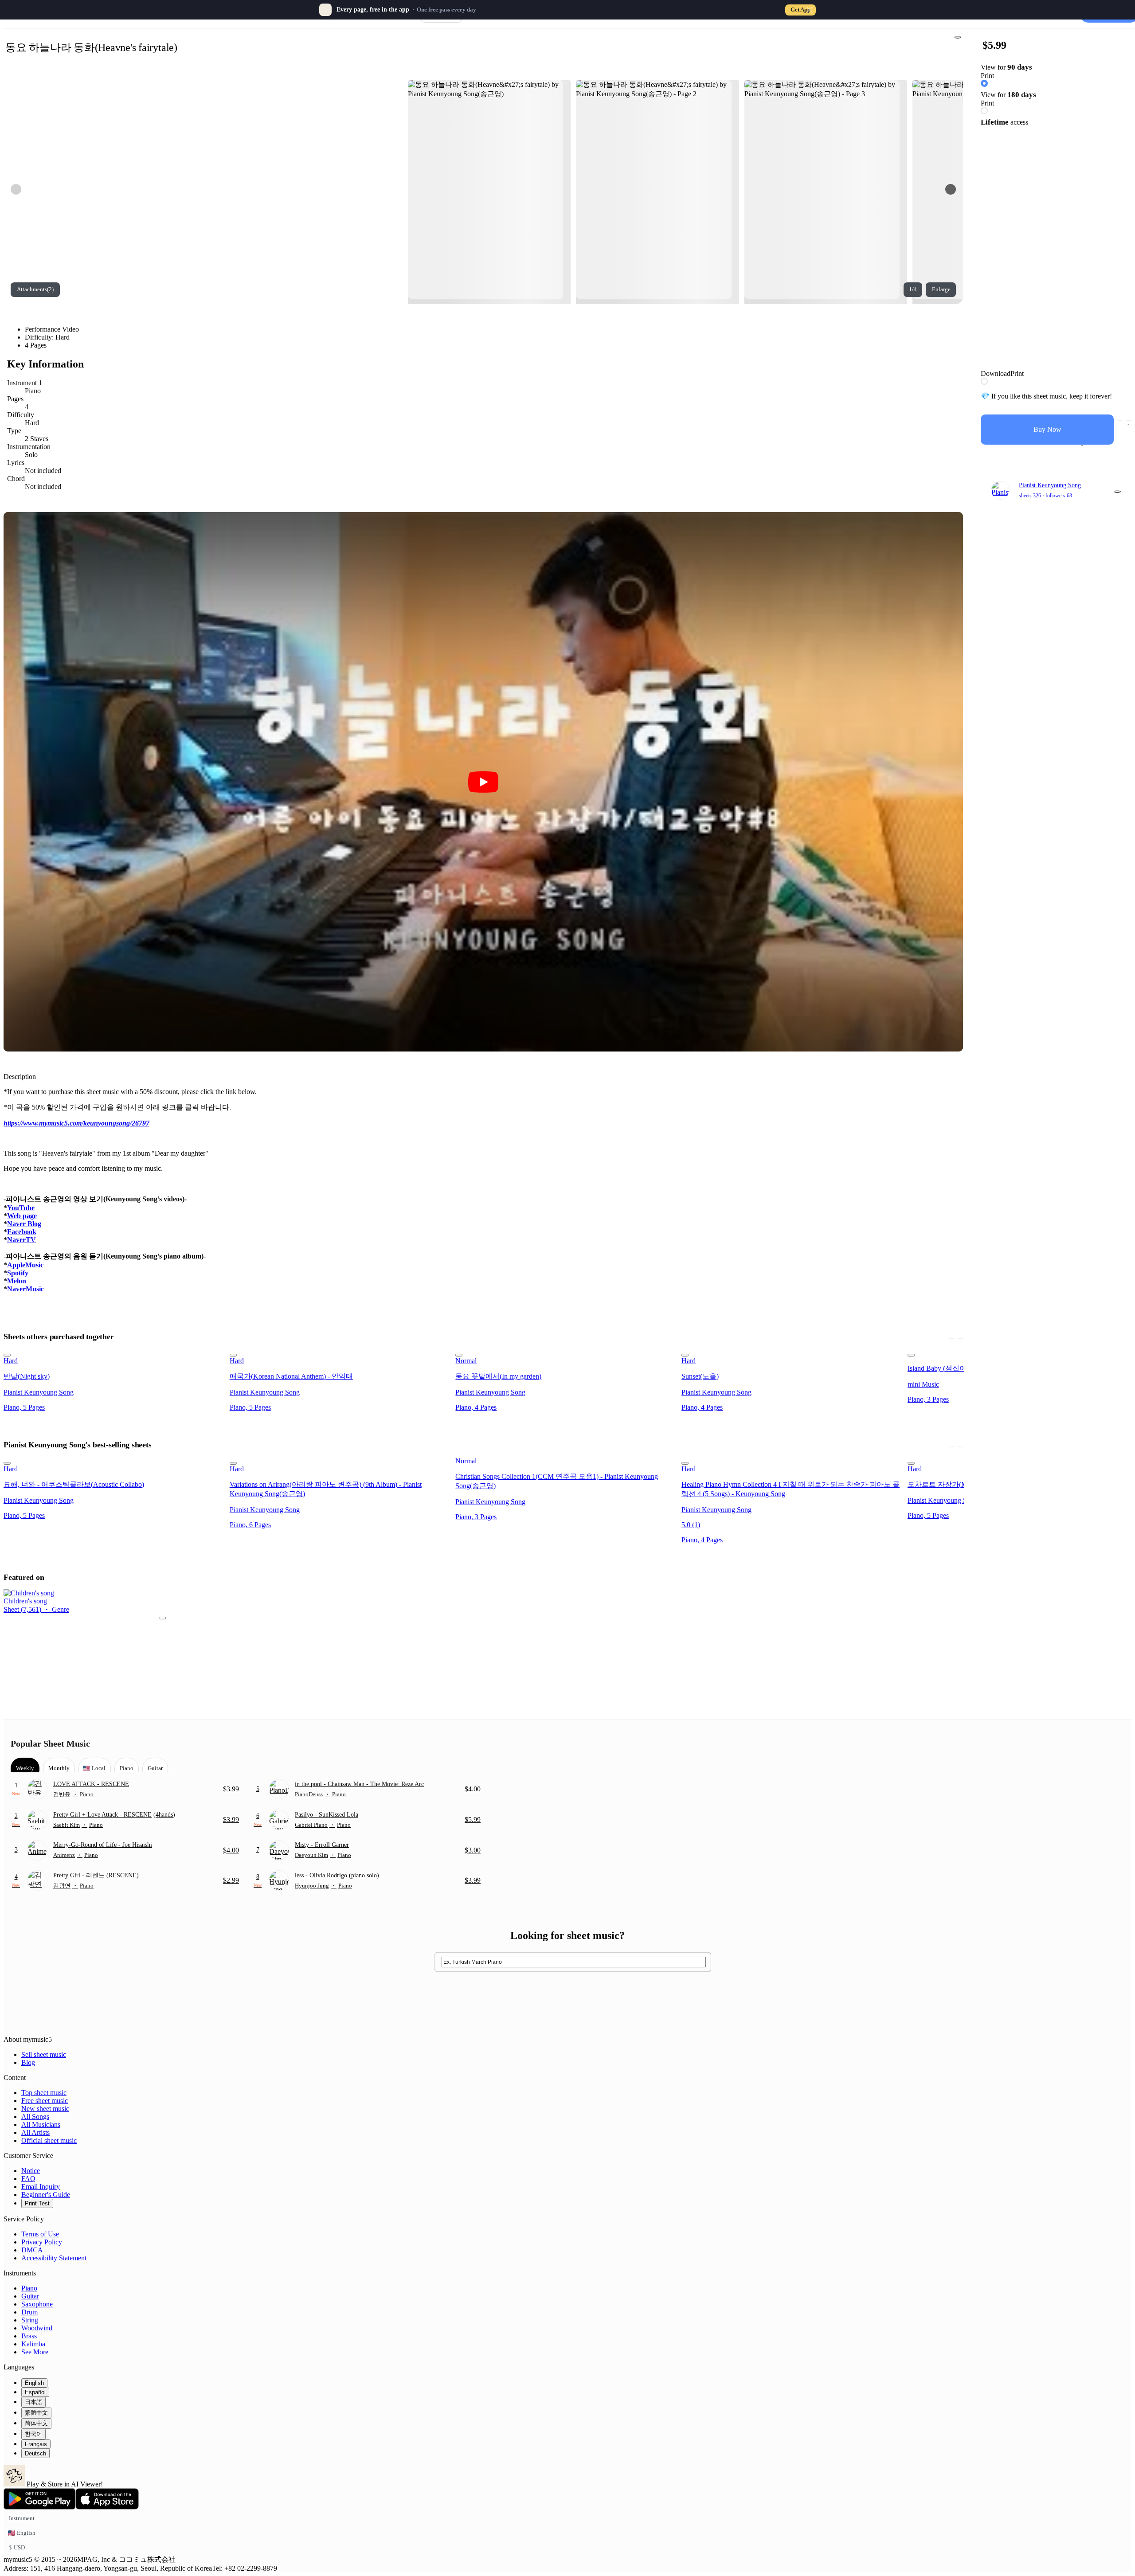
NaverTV (22, 1240)
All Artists (35, 2132)
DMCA (32, 2250)
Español (35, 2392)
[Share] (958, 37)
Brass (29, 2336)
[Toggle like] (1129, 421)
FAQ (28, 2179)
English (34, 2383)
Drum (29, 2312)
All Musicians (41, 2125)
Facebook (22, 1232)
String (30, 2320)
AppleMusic (25, 1265)
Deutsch (35, 2453)
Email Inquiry (41, 2187)
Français (36, 2444)
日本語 (33, 2402)
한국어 (33, 2434)
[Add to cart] (1120, 421)
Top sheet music (44, 2093)
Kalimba (33, 2344)
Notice (31, 2171)
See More (35, 2352)
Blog (28, 2062)
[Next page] (951, 189)
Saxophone (37, 2304)
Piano (29, 2288)
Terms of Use (40, 2234)
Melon (17, 1281)
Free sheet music (45, 2101)
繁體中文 (36, 2413)
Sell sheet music (44, 2054)
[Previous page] (16, 189)
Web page (22, 1216)
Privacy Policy (42, 2242)
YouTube (21, 1208)
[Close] (810, 10)
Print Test (37, 2203)
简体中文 (36, 2423)
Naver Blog (24, 1224)
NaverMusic (25, 1289)
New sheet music (45, 2109)
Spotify (18, 1273)
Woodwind (37, 2328)
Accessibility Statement (54, 2258)
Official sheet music (49, 2140)
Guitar (30, 2296)
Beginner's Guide (46, 2195)
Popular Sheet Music (50, 1743)
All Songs (35, 2117)
